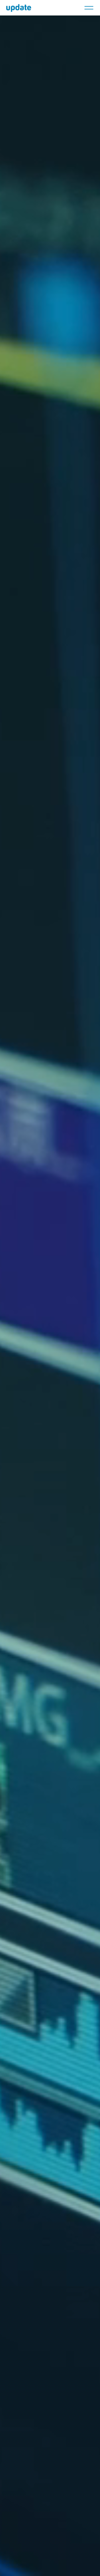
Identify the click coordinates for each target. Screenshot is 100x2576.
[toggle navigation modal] (89, 8)
